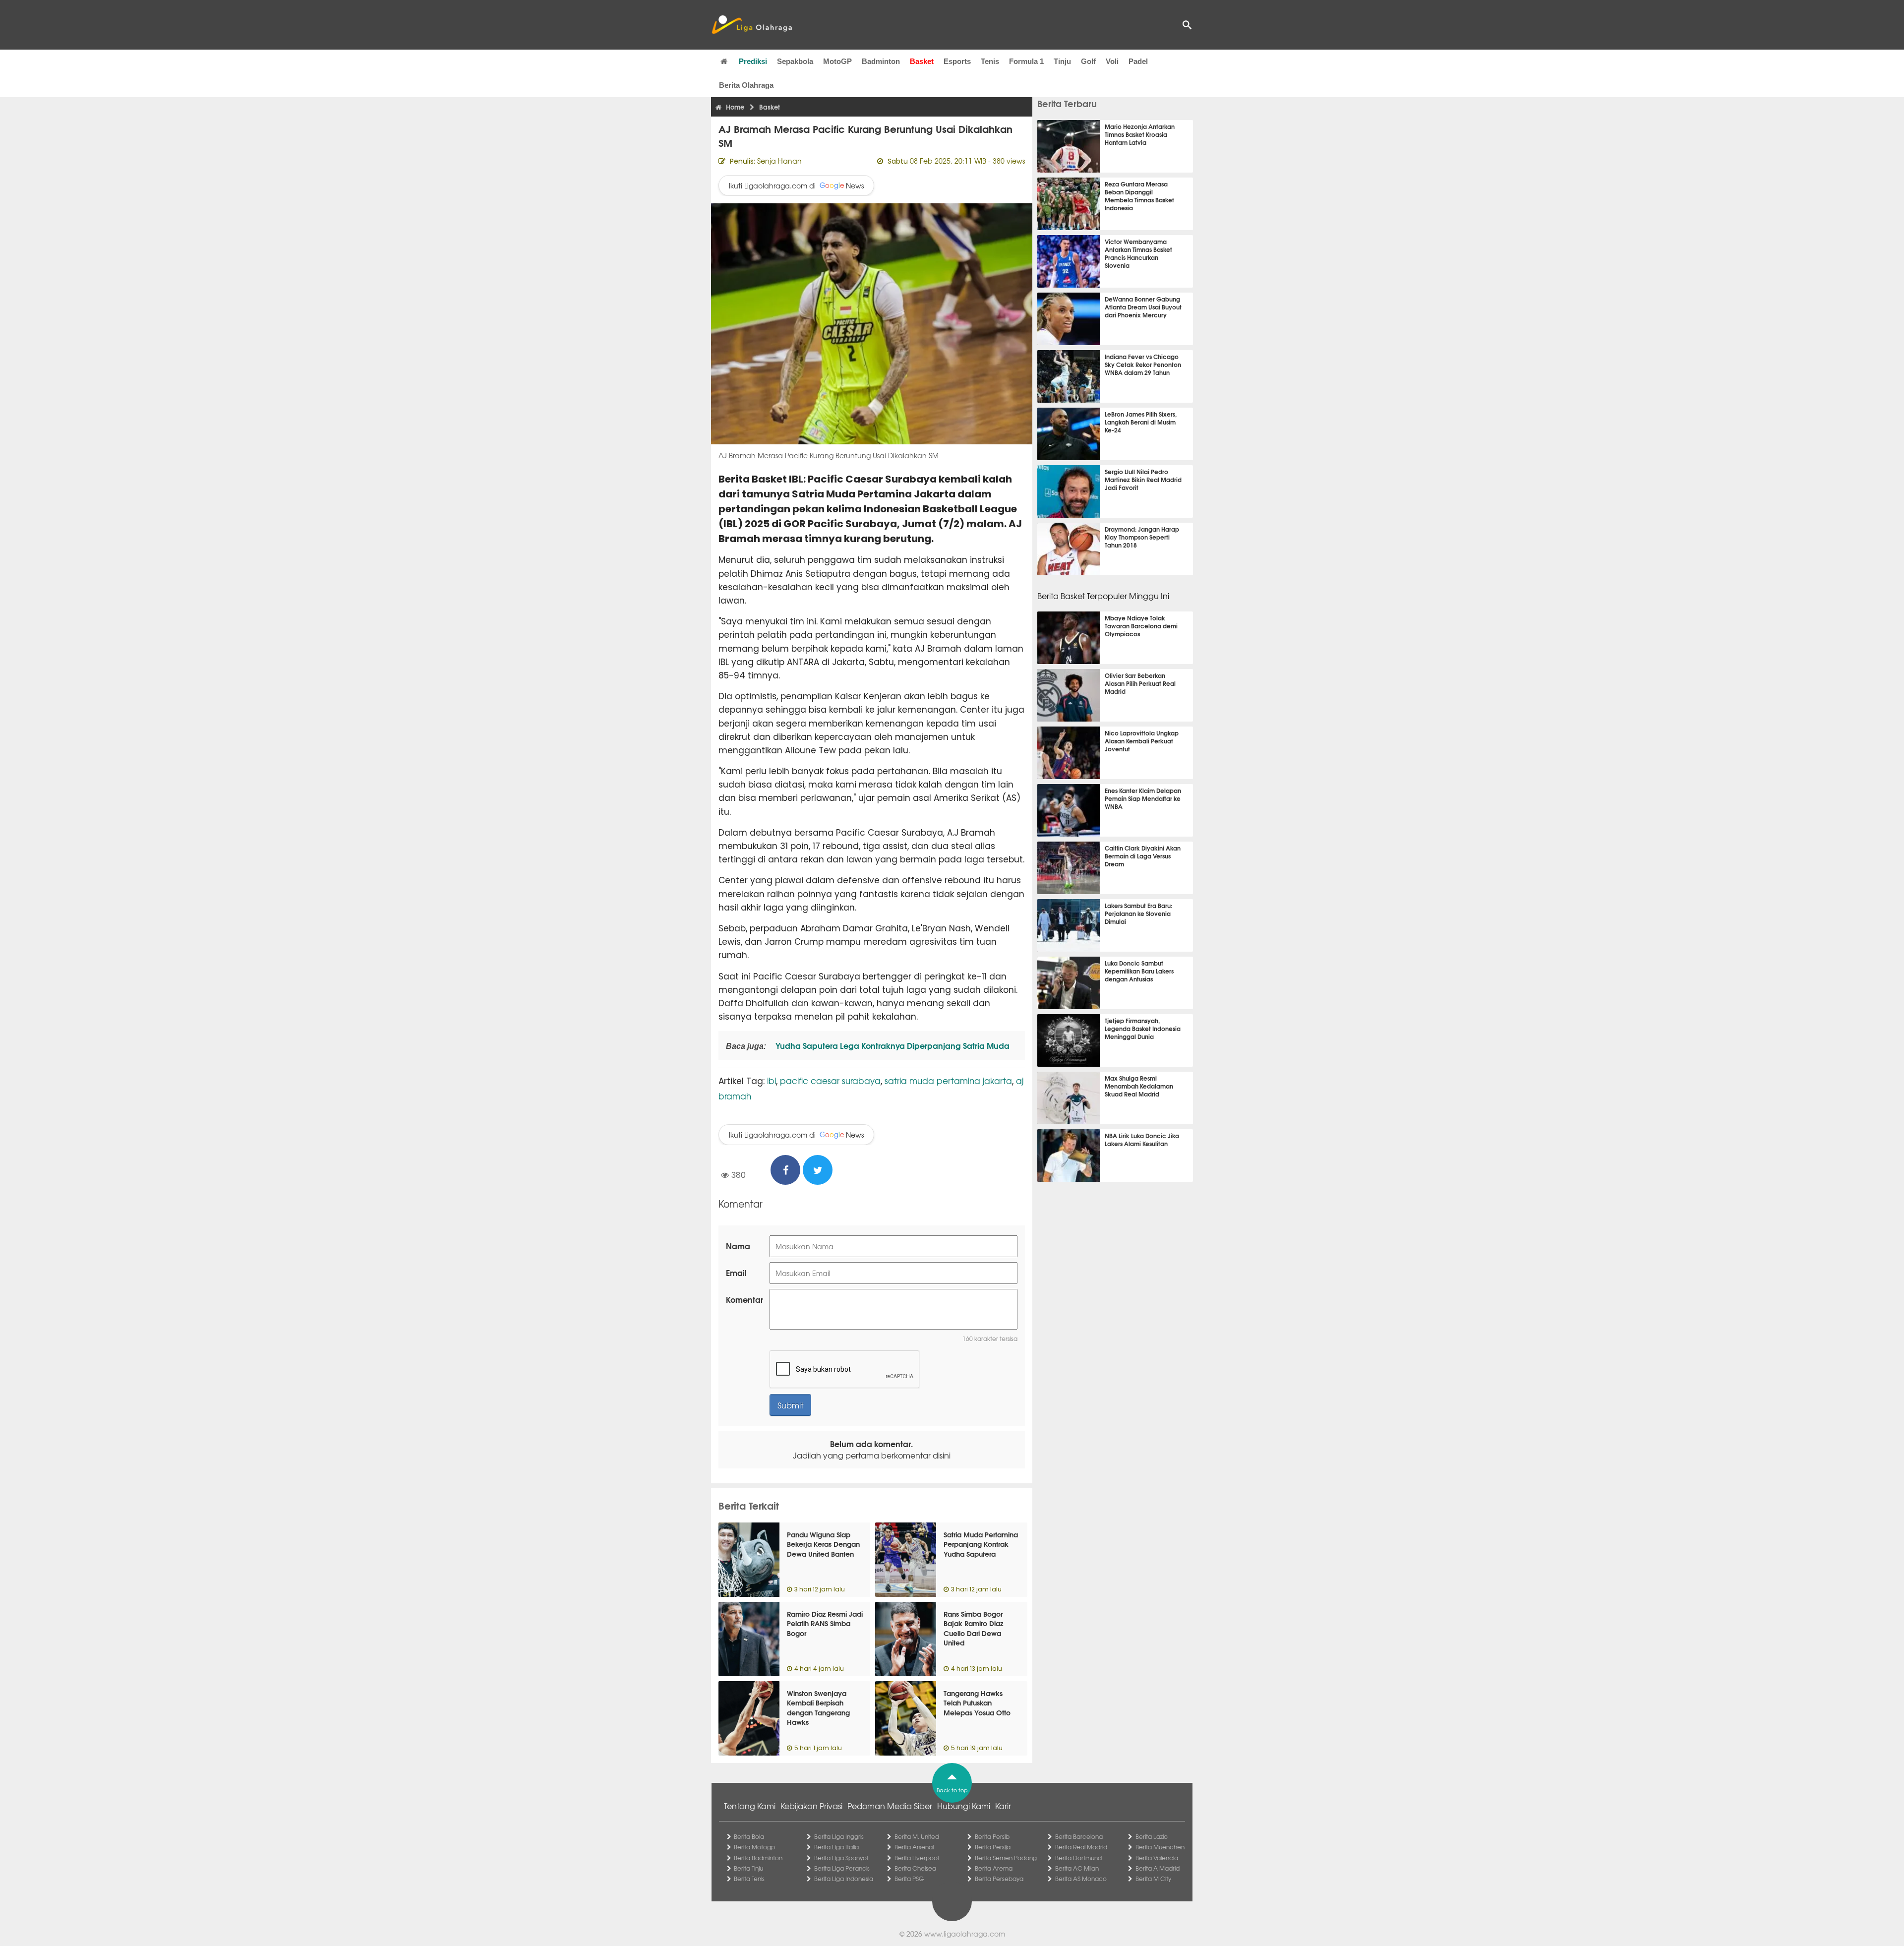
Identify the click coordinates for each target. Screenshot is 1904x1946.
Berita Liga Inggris (839, 1836)
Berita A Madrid (1158, 1868)
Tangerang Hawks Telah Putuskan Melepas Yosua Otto (977, 1703)
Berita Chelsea (915, 1868)
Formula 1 (1026, 61)
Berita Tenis (749, 1879)
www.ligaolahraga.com (965, 1934)
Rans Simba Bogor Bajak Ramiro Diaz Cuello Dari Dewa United (973, 1628)
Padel (1138, 61)
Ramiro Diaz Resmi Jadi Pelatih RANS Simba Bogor (825, 1623)
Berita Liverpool (917, 1858)
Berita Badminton (758, 1858)
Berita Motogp (754, 1847)
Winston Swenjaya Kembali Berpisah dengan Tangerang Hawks (818, 1708)
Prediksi (753, 61)
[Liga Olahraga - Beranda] (752, 25)
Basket (922, 61)
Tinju (1062, 61)
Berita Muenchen (1160, 1847)
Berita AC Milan (1077, 1868)
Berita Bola (749, 1836)
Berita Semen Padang (1006, 1858)
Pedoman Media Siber (890, 1806)
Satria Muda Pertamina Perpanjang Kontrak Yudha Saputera (981, 1544)
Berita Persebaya (999, 1879)
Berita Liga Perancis (842, 1868)
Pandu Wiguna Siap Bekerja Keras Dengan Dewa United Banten (823, 1544)
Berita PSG (909, 1879)
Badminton (881, 61)
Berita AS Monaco (1081, 1879)
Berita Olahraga (746, 85)
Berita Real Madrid (1081, 1847)
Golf (1088, 61)
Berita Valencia (1157, 1858)
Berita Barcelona (1079, 1836)
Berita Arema (994, 1868)
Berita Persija (993, 1847)
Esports (957, 61)
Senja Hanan (779, 161)
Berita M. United (917, 1836)
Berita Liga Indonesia (844, 1879)
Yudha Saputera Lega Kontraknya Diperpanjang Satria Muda (892, 1045)
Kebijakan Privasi (811, 1806)
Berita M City (1153, 1879)
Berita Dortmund (1078, 1858)
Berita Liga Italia (836, 1847)
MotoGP (837, 61)
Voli (1112, 61)
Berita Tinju (748, 1868)
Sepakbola (795, 61)
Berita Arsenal (914, 1847)
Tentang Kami (750, 1806)
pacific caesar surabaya (830, 1080)
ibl (772, 1080)
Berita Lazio (1152, 1836)
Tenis (990, 61)
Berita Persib (992, 1836)
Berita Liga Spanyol (841, 1858)
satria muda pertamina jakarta (948, 1080)
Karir (1003, 1806)
